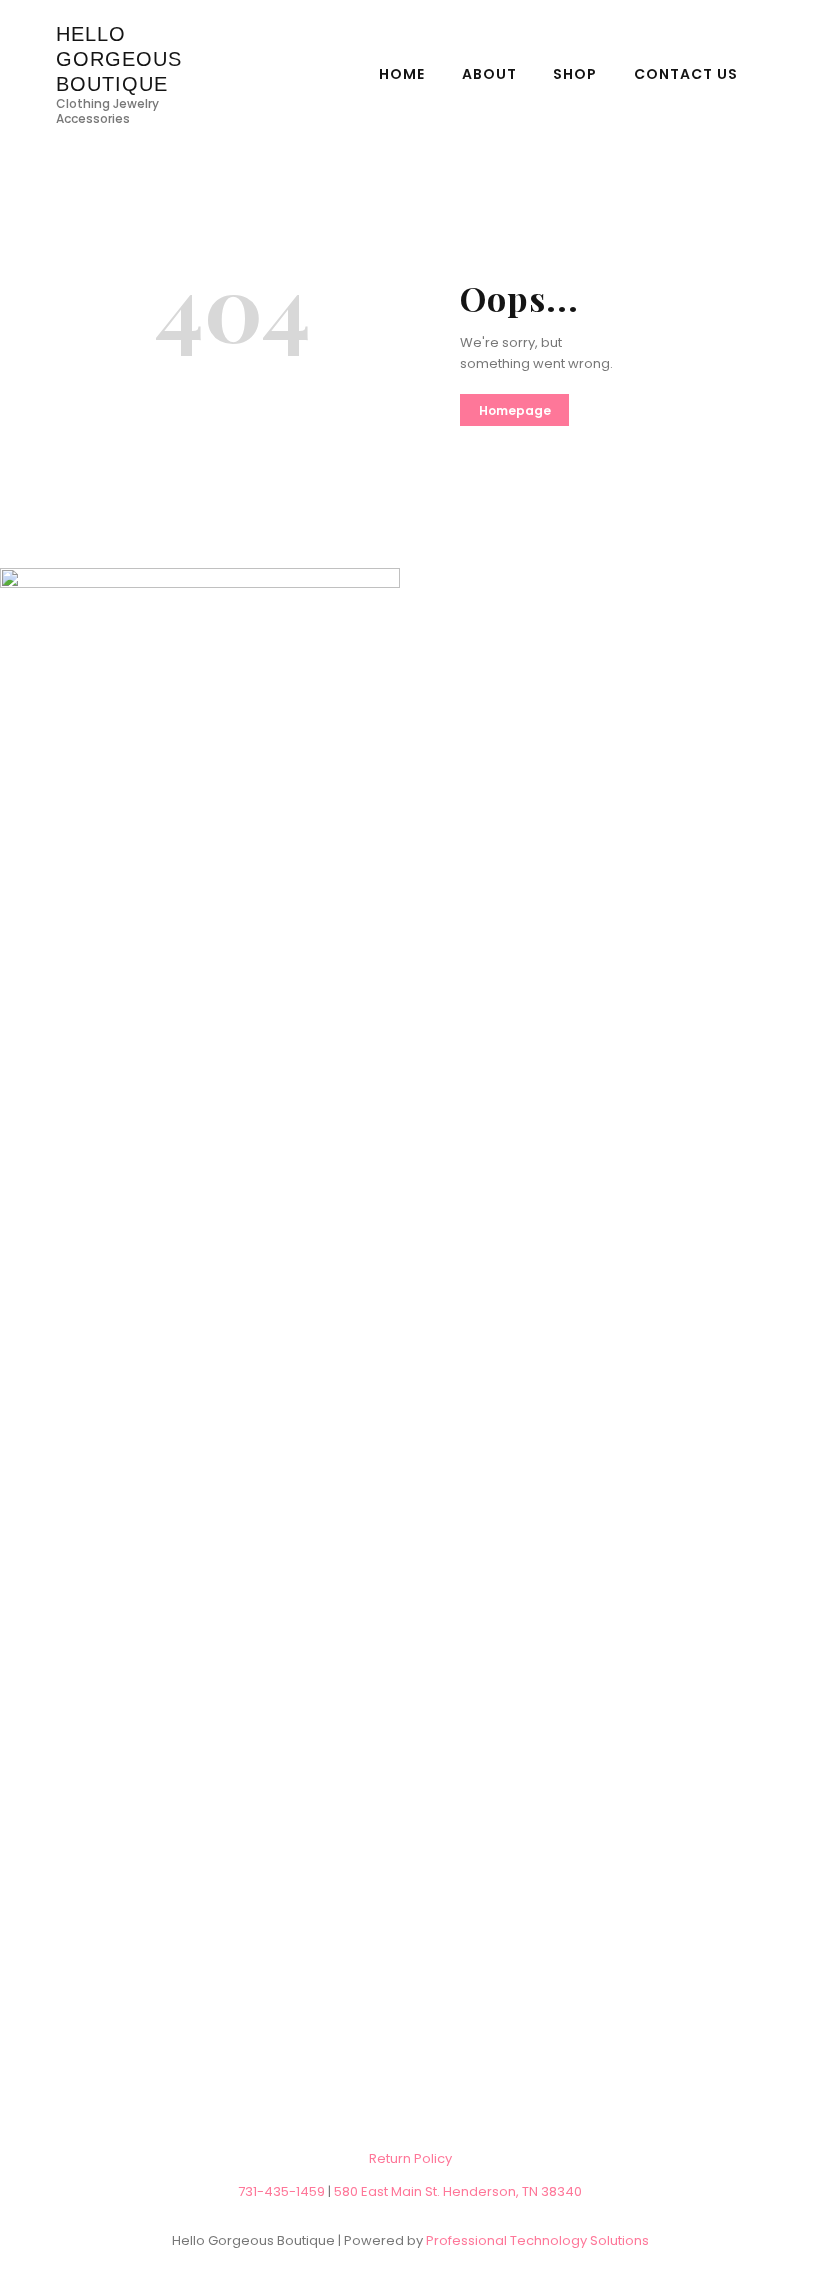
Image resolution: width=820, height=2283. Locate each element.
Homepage (515, 410)
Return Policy (410, 2158)
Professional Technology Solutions (537, 2240)
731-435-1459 (281, 2191)
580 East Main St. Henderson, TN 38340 (458, 2191)
